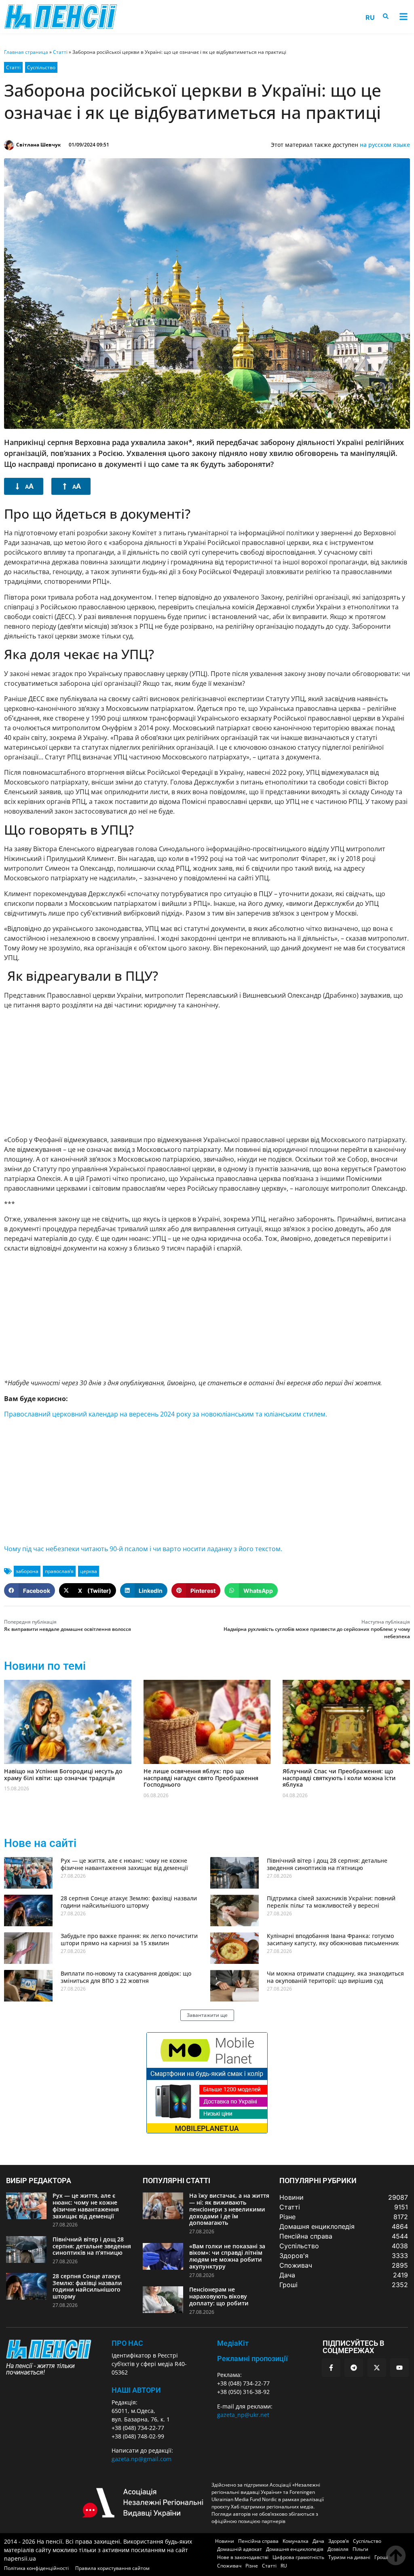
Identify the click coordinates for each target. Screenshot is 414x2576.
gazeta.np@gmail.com (142, 2459)
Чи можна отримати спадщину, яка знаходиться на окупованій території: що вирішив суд (335, 1977)
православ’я (59, 1571)
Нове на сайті (40, 1843)
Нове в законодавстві (243, 2557)
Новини (225, 2541)
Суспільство (41, 67)
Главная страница (26, 52)
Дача (318, 2541)
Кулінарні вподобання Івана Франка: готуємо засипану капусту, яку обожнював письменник (333, 1939)
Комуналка (296, 2541)
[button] (403, 17)
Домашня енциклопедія (295, 2549)
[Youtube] (399, 2368)
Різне (252, 2566)
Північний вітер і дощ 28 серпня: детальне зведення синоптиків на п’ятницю (327, 1864)
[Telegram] (354, 2368)
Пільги (360, 2549)
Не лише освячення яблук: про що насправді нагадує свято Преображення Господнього (201, 1778)
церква (89, 1571)
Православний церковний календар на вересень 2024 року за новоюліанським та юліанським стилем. (166, 1414)
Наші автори (136, 2390)
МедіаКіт (233, 2343)
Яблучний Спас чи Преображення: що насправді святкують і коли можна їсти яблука (339, 1778)
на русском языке (385, 145)
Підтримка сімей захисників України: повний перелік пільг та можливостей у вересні (331, 1902)
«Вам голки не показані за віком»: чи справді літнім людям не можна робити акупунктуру (227, 2256)
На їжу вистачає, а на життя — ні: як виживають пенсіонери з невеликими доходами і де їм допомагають (229, 2209)
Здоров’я (339, 2541)
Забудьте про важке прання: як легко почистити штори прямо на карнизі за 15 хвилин (129, 1939)
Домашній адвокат (240, 2549)
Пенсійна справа (258, 2541)
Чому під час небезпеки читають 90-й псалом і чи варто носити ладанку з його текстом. (143, 1549)
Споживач (229, 2566)
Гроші (381, 2557)
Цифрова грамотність (298, 2557)
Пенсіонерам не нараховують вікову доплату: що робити (219, 2296)
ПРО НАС (127, 2343)
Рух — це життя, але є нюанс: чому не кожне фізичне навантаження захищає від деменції (124, 1864)
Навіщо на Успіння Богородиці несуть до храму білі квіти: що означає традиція (63, 1775)
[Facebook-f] (331, 2368)
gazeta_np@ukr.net (243, 2415)
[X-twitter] (377, 2368)
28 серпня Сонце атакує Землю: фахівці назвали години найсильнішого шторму (129, 1902)
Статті (60, 52)
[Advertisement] (207, 1072)
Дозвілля (338, 2549)
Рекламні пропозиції (252, 2359)
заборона (27, 1571)
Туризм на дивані (349, 2557)
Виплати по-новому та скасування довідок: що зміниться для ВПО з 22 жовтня (126, 1977)
